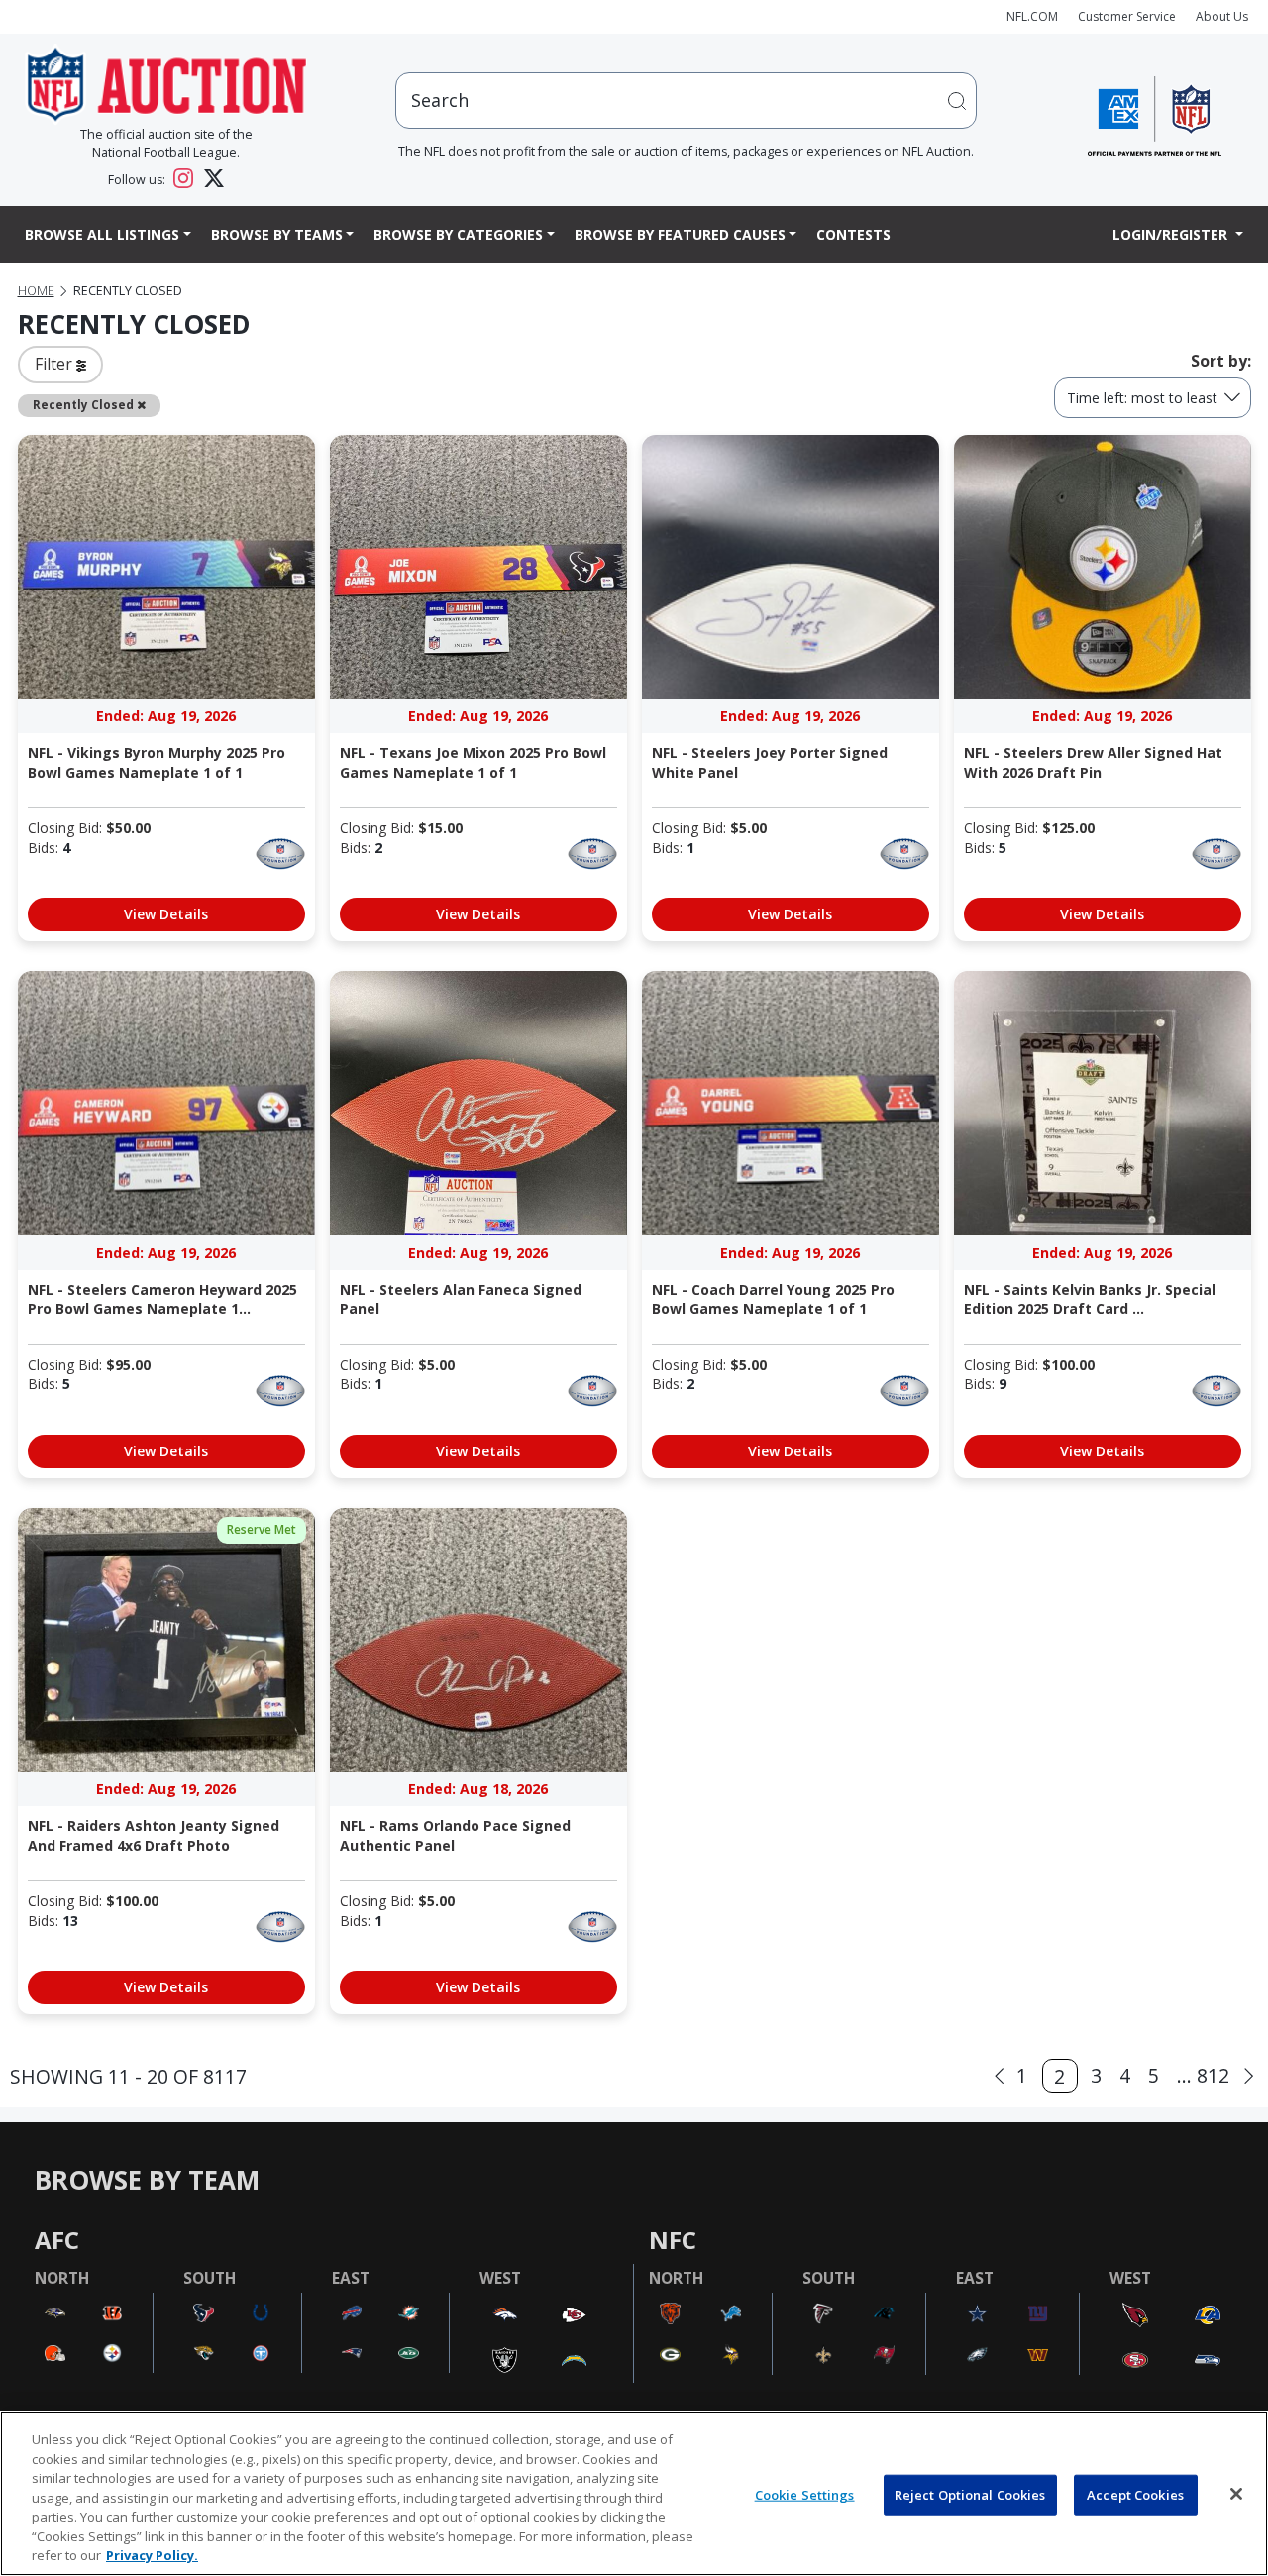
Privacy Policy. (152, 2555)
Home (36, 291)
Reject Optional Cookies (970, 2494)
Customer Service (1127, 16)
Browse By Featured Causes (680, 234)
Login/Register (1172, 234)
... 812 (1203, 2075)
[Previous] (999, 2076)
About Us (1222, 16)
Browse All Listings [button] (102, 234)
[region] (634, 2493)
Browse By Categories (458, 234)
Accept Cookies (1135, 2494)
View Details (166, 914)
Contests (853, 234)
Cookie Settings (805, 2494)
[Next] (1249, 2076)
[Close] (1236, 2494)
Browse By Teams (277, 234)
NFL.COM (1032, 16)
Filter (55, 364)
